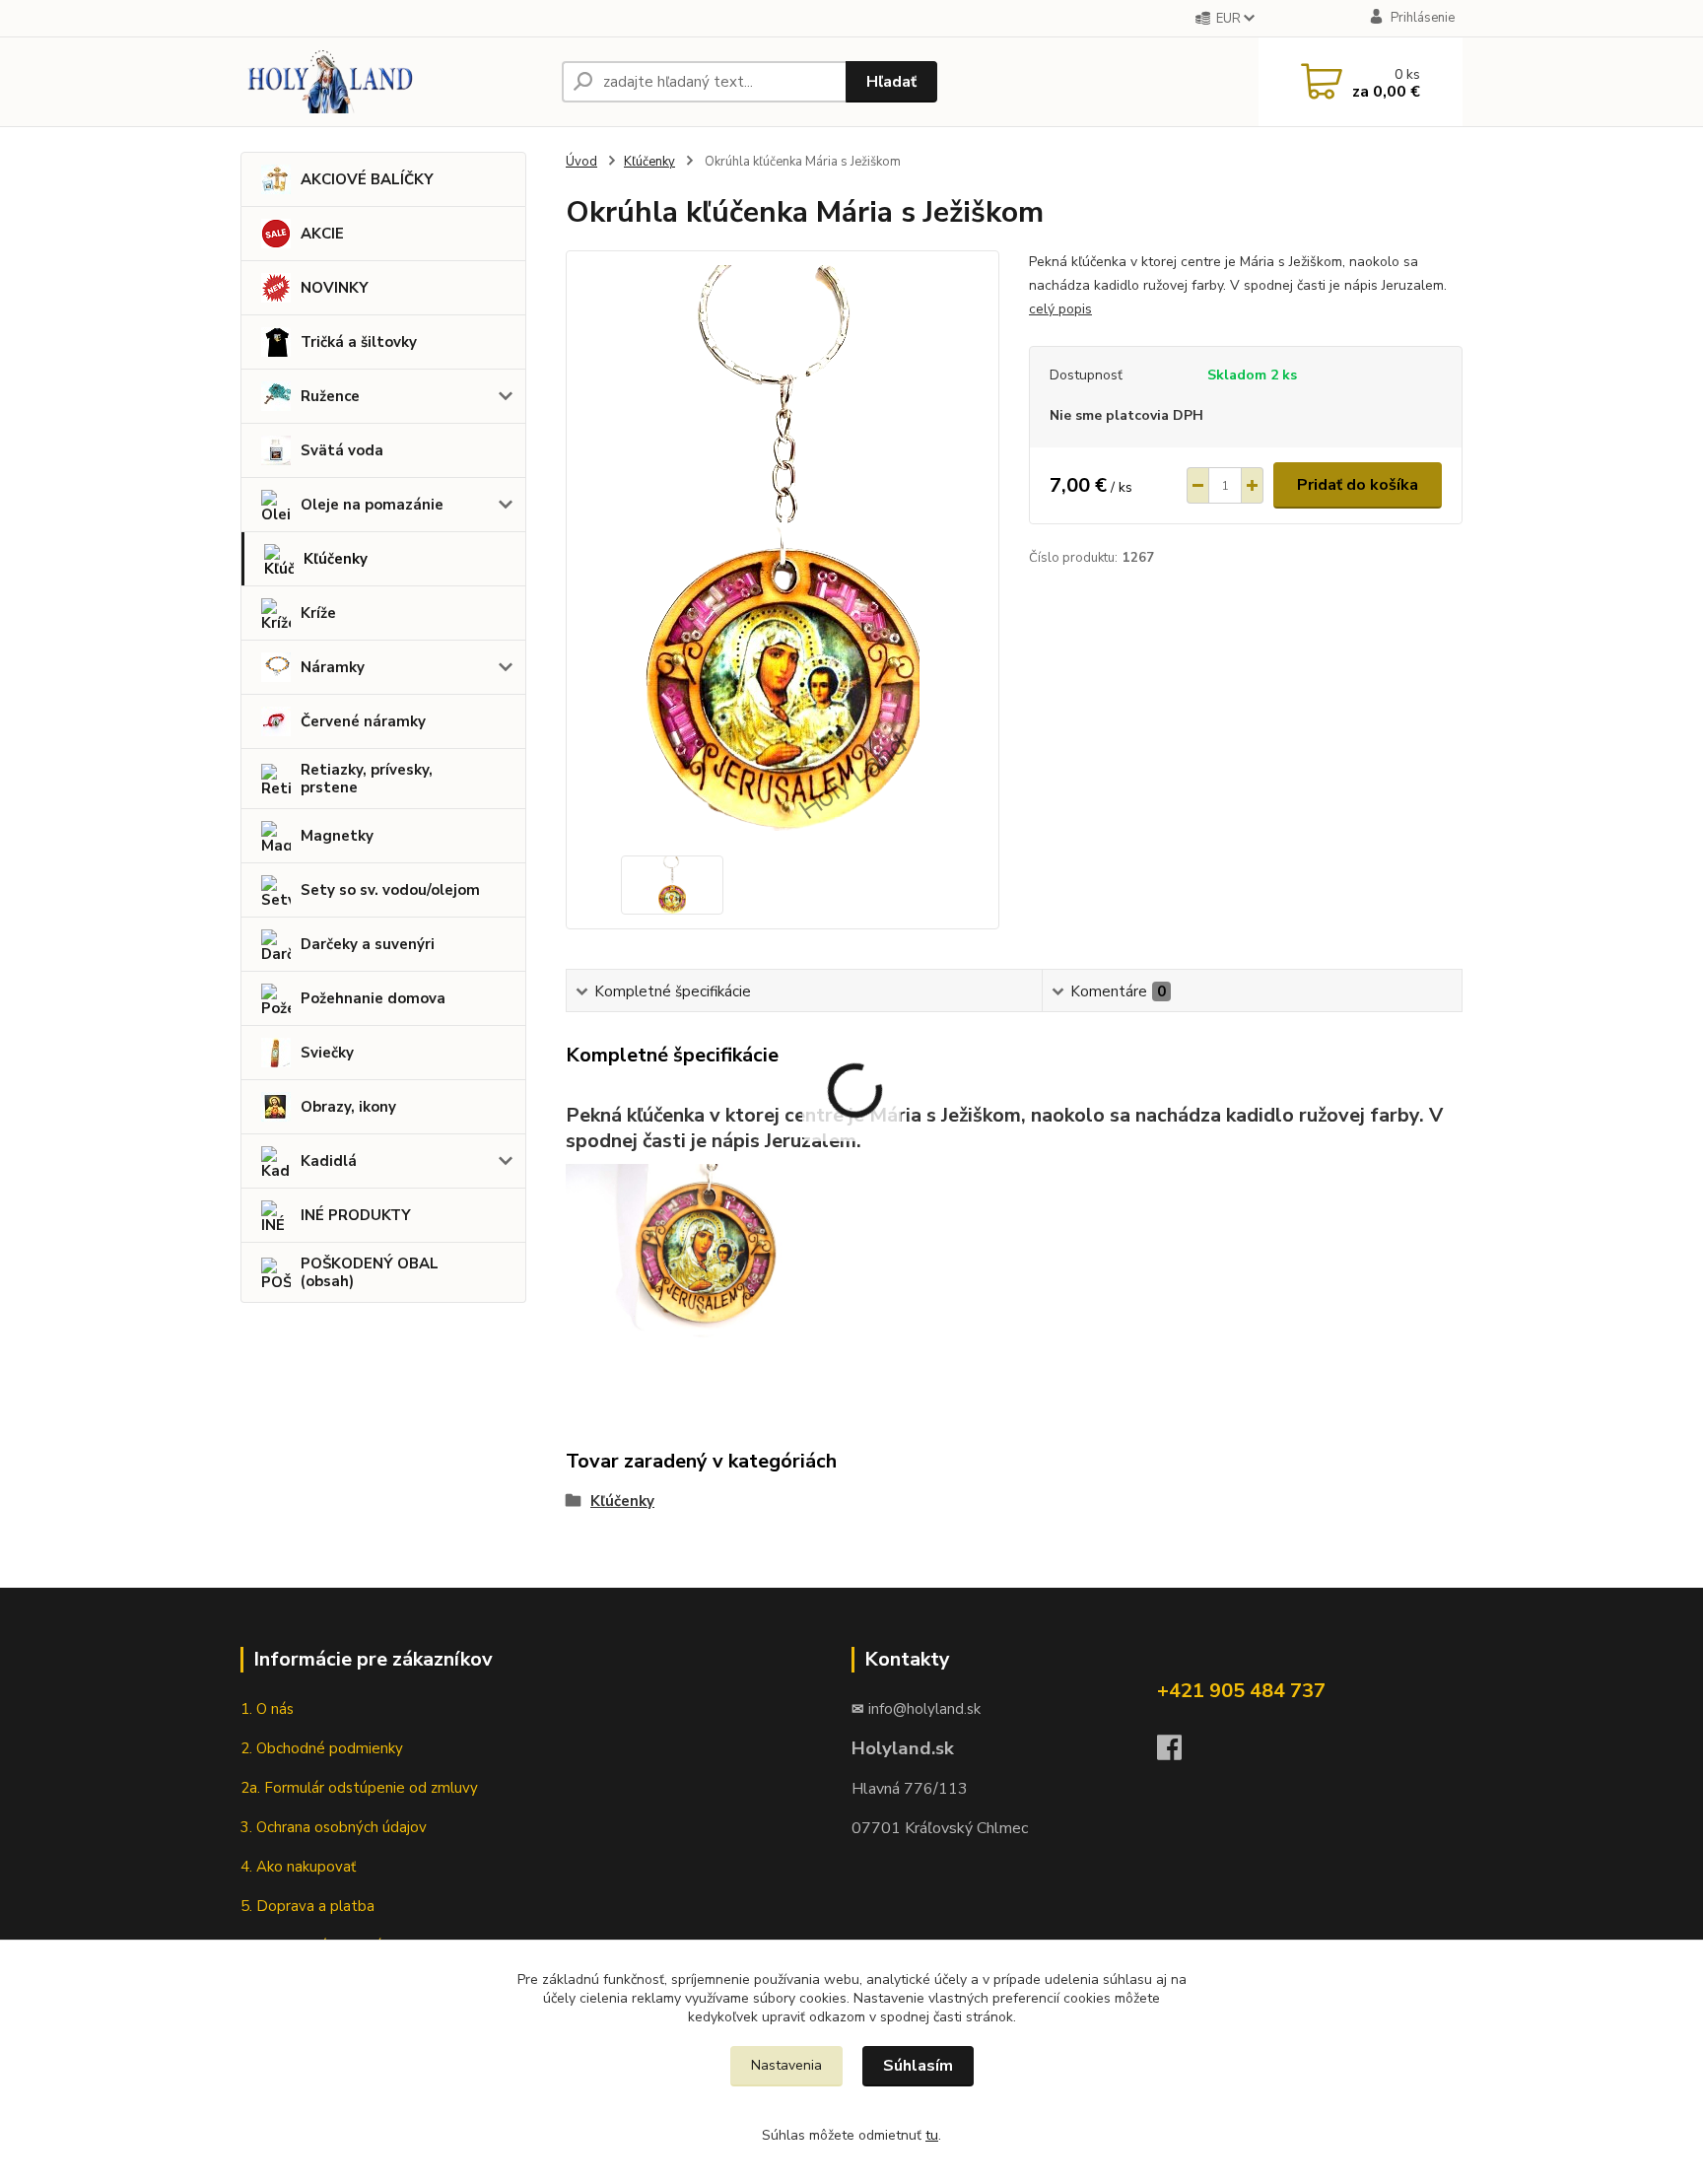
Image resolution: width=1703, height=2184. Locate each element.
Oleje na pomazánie (372, 505)
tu (932, 2135)
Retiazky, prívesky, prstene (367, 779)
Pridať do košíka (1358, 485)
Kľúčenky (336, 559)
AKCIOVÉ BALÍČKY (367, 179)
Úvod (581, 162)
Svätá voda (342, 450)
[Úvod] (393, 82)
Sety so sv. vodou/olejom (390, 890)
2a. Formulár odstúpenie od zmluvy (363, 1788)
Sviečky (327, 1053)
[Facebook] (1179, 1753)
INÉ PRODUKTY (356, 1215)
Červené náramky (363, 721)
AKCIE (322, 234)
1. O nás (267, 1709)
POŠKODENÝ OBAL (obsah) (370, 1272)
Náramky (333, 667)
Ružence (330, 396)
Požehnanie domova (373, 998)
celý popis (1060, 309)
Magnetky (337, 836)
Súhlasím (918, 2066)
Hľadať (891, 82)
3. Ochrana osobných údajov (334, 1827)
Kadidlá (329, 1161)
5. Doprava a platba (307, 1906)
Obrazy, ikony (348, 1107)
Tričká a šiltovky (359, 342)
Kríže (318, 613)
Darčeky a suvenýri (368, 944)
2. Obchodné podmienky (322, 1748)
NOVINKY (335, 288)
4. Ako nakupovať (300, 1867)
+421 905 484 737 (1241, 1691)
